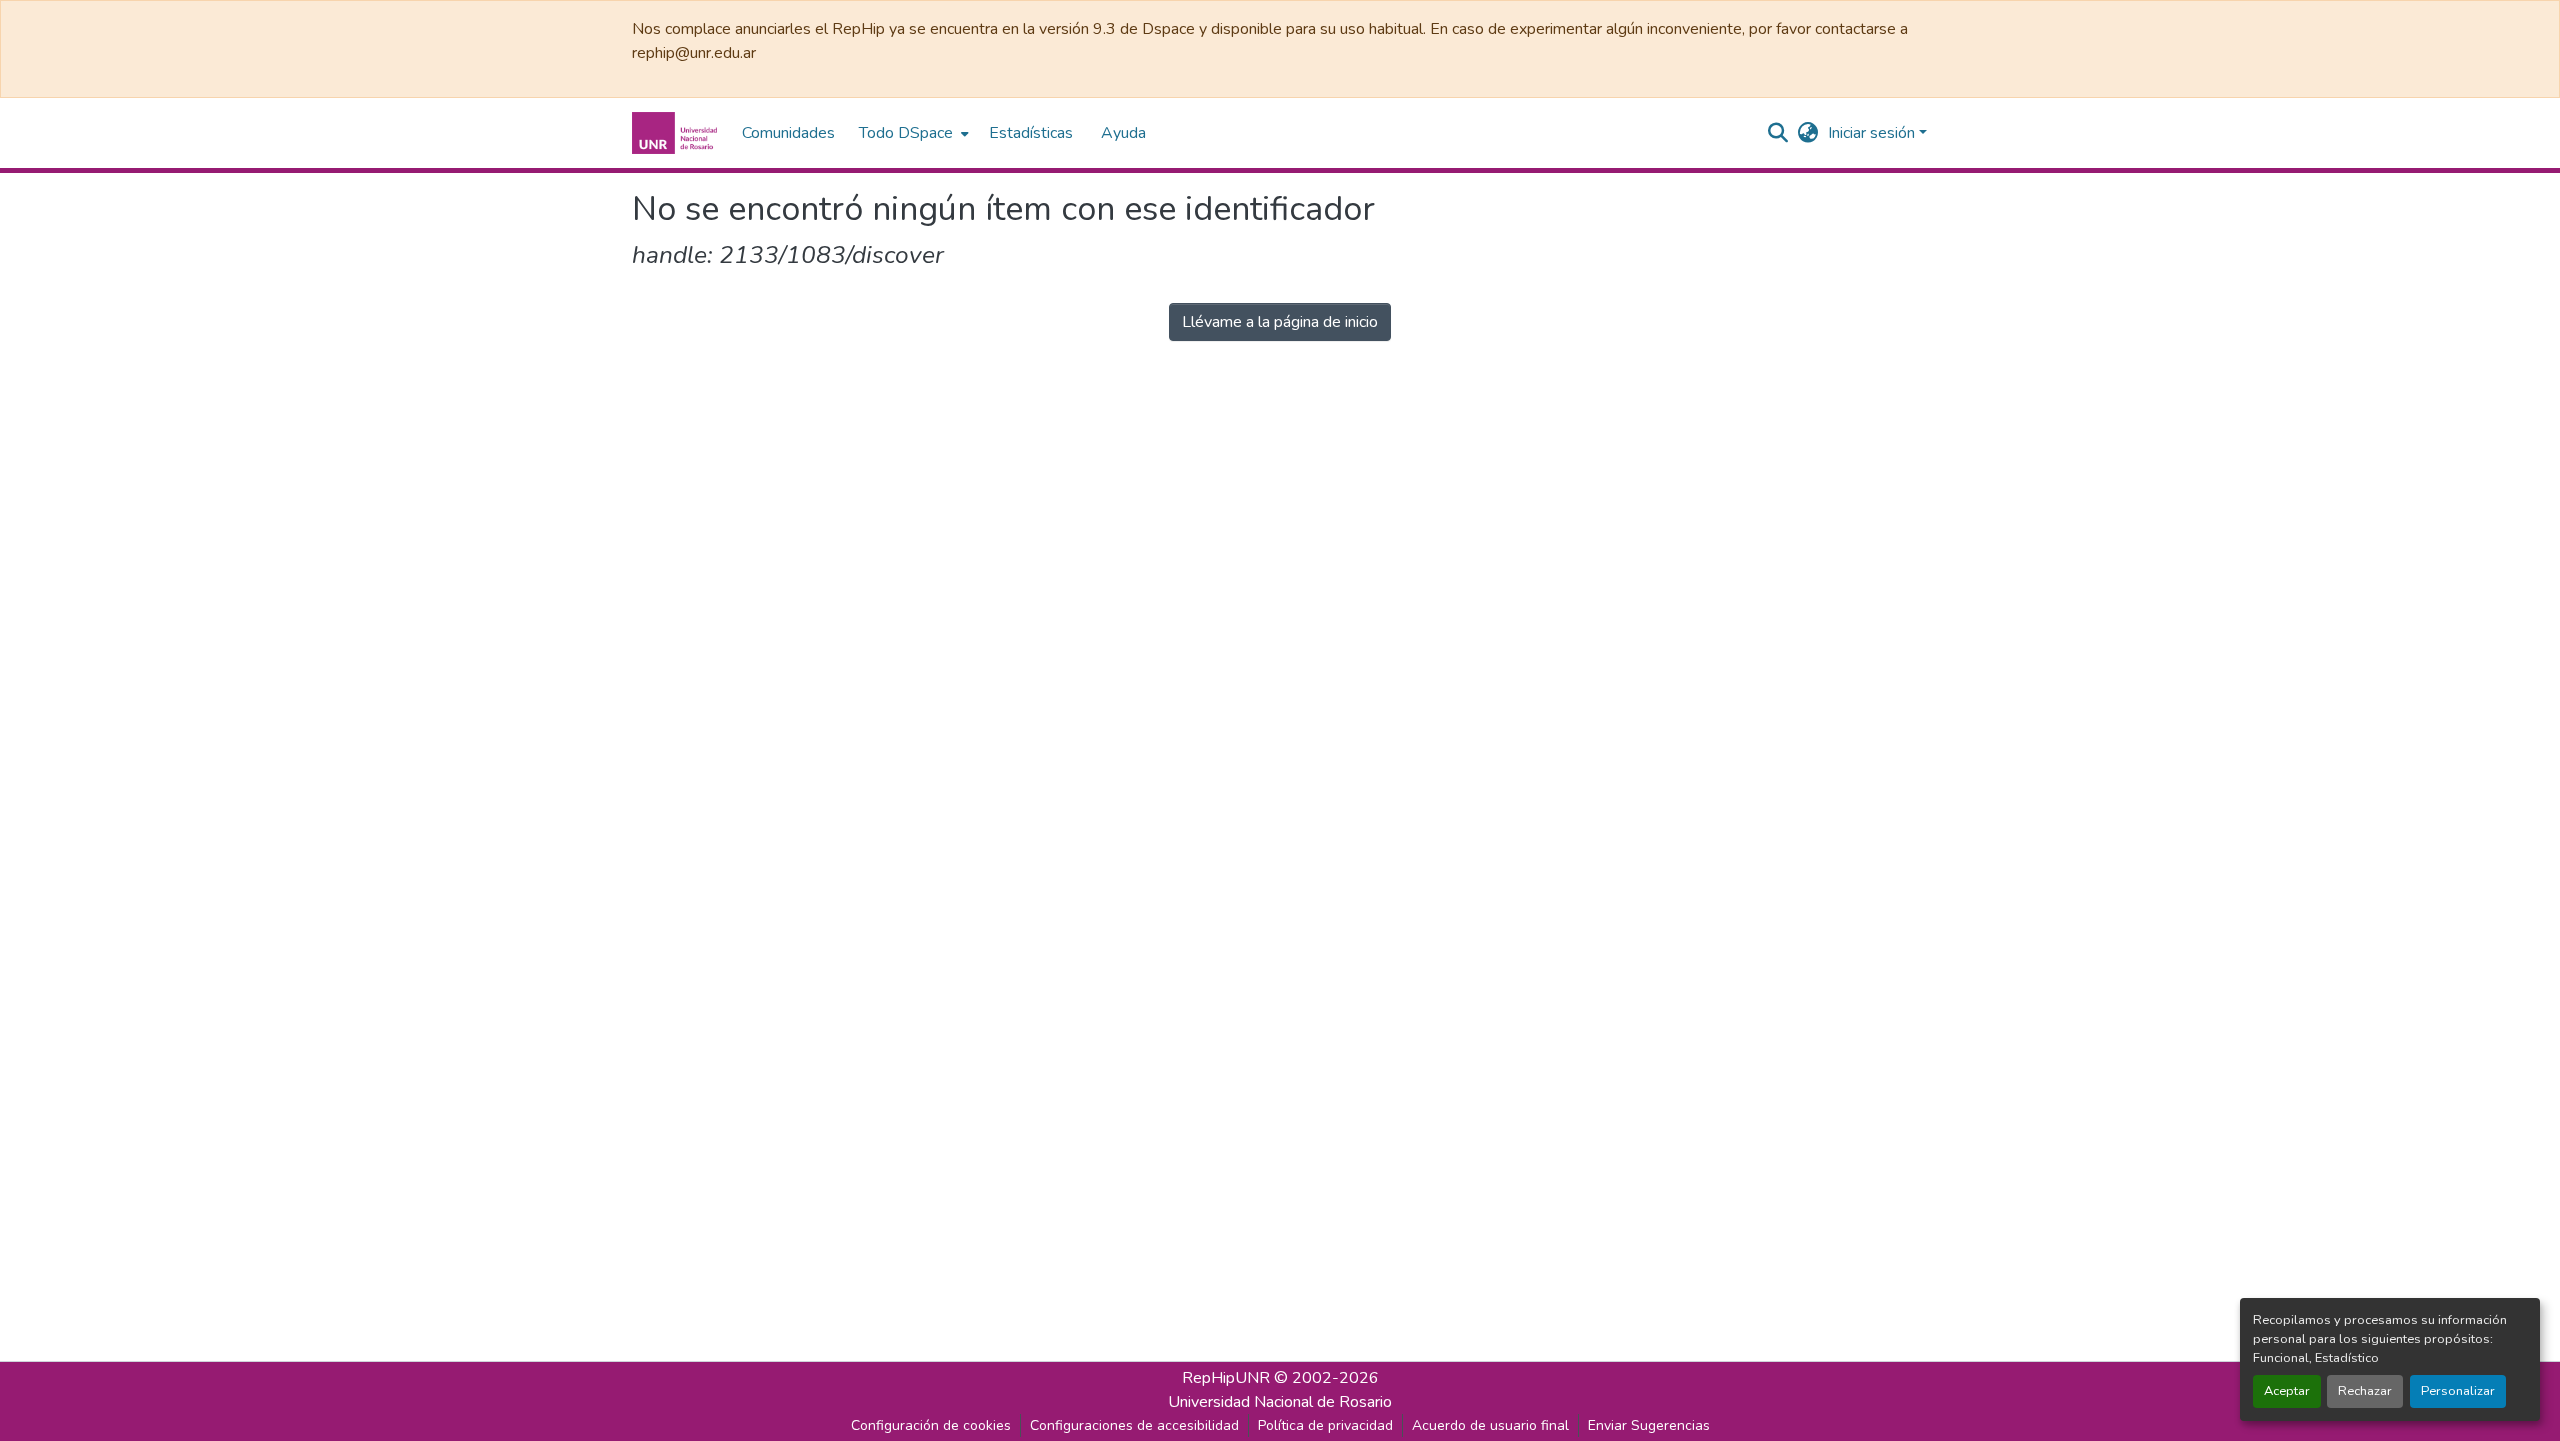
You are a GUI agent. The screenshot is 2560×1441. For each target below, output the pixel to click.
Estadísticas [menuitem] (1031, 133)
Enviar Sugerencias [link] (1649, 1425)
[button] (677, 133)
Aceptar (2287, 1391)
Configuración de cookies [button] (931, 1425)
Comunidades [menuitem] (788, 133)
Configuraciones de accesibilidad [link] (1134, 1425)
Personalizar (2458, 1391)
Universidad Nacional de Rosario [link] (1280, 1402)
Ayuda (1123, 133)
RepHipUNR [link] (1226, 1378)
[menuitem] (912, 133)
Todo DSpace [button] (906, 133)
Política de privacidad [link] (1325, 1425)
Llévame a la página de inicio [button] (1280, 322)
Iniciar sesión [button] (1873, 133)
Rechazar (2365, 1391)
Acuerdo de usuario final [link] (1490, 1425)
